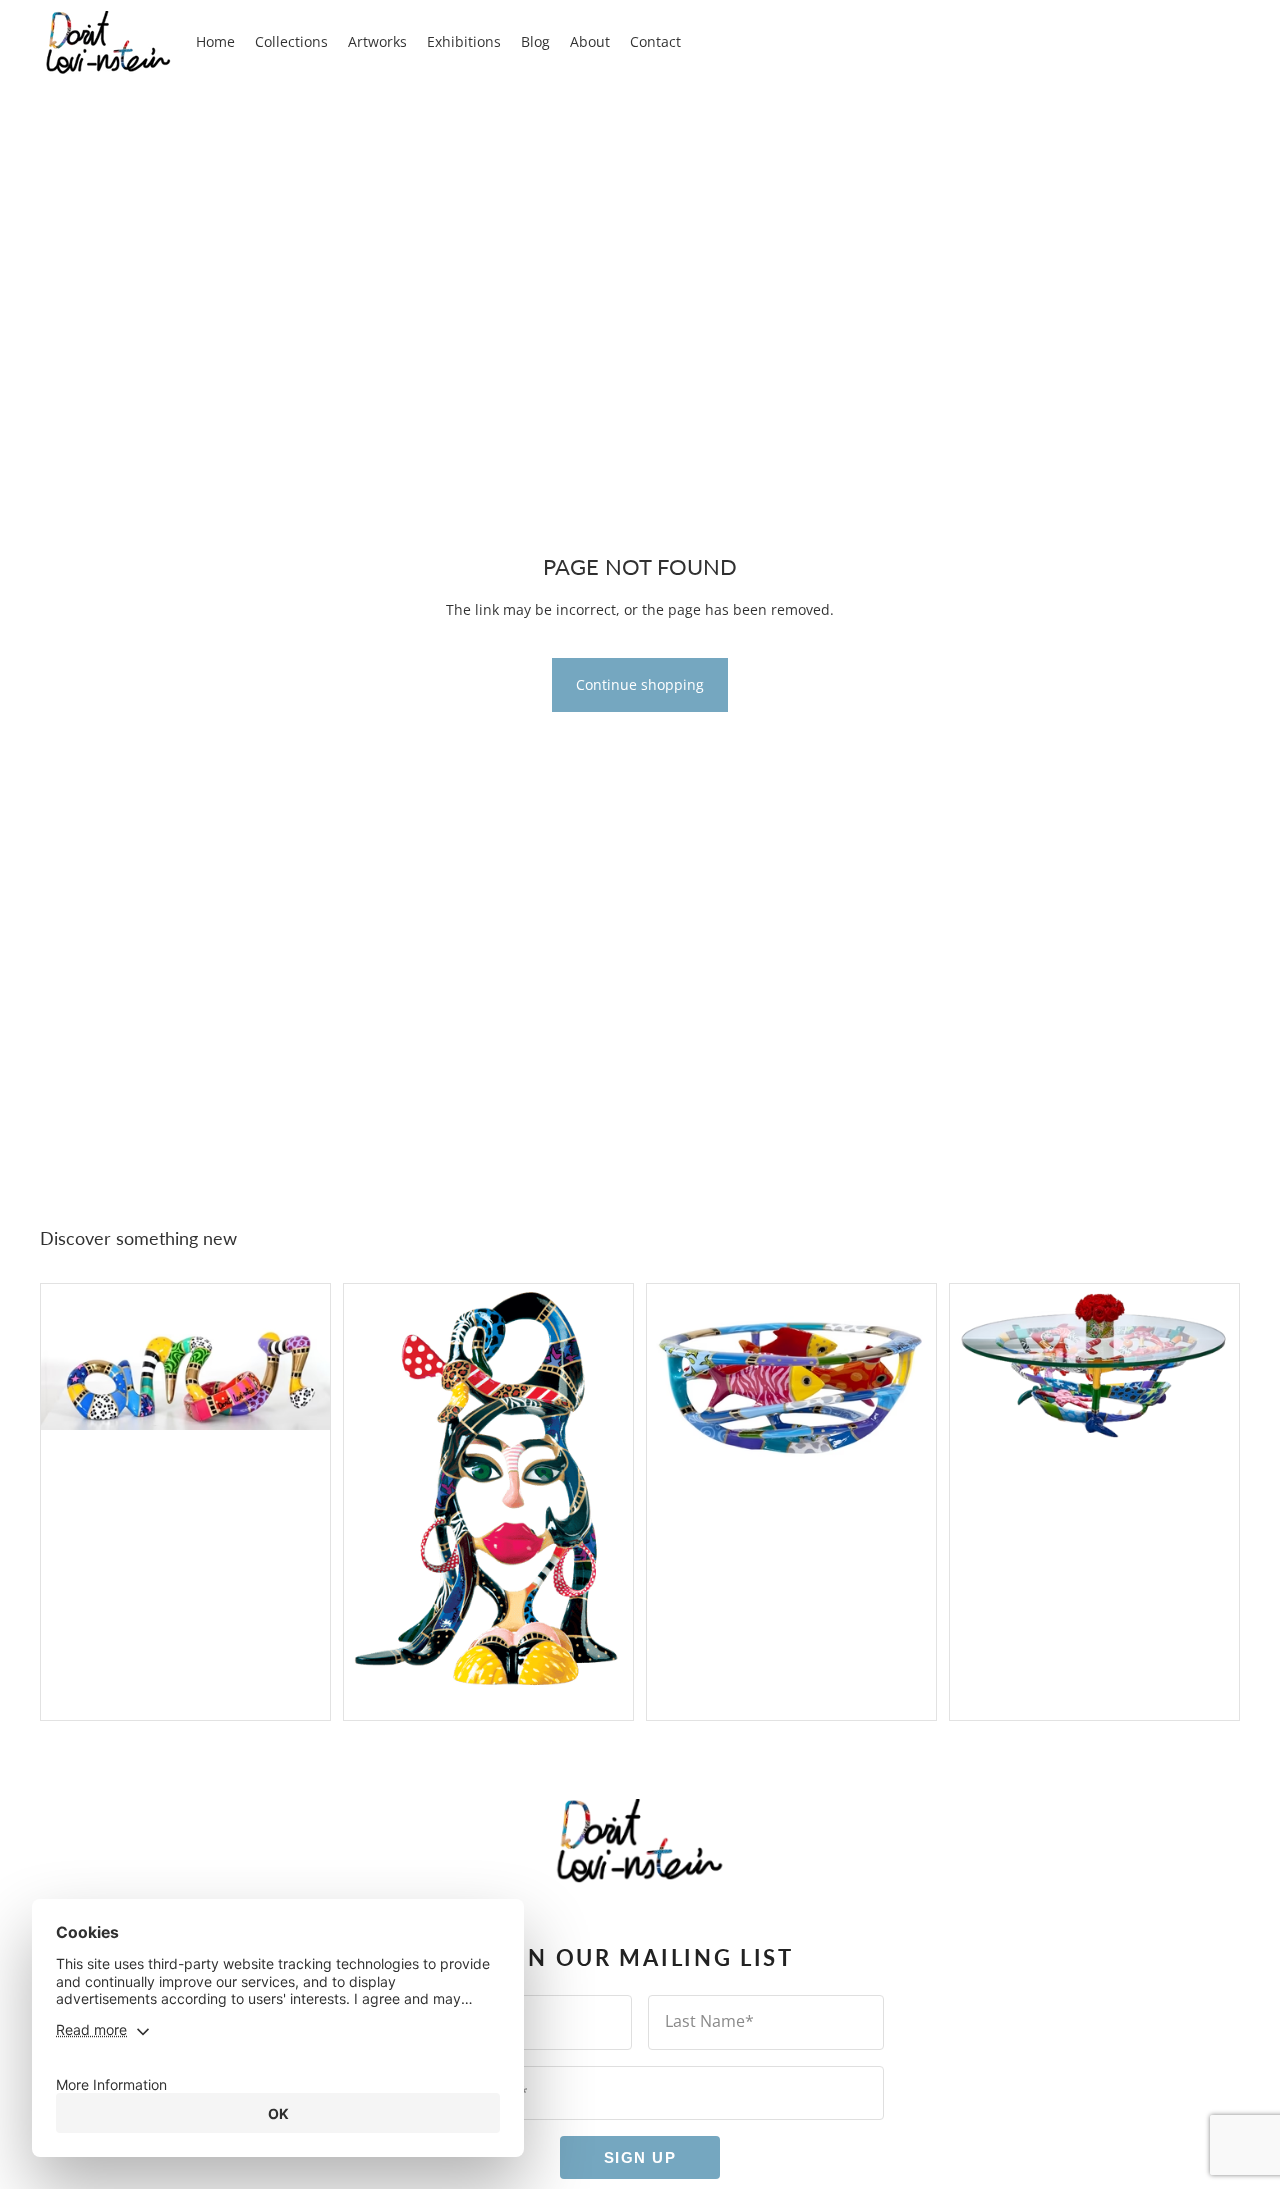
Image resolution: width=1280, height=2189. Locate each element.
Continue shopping (640, 684)
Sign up (640, 2158)
